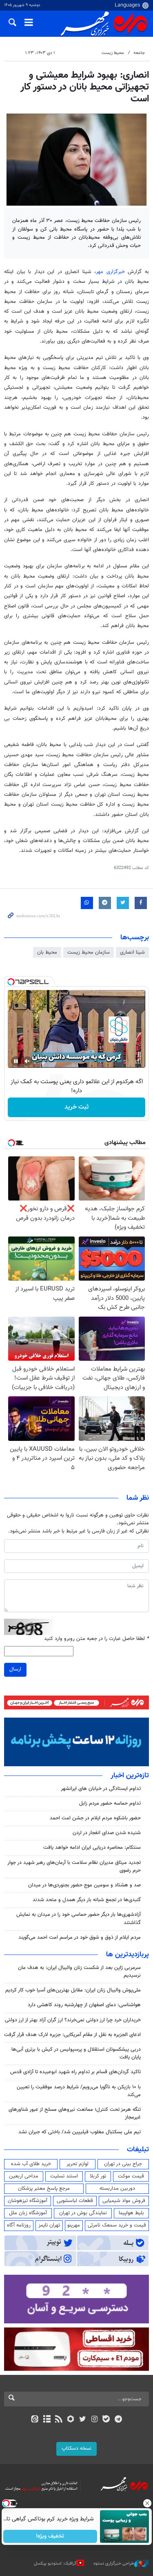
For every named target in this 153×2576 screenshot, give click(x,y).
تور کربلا (98, 2176)
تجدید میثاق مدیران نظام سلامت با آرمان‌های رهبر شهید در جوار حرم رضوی (74, 1867)
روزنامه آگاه (19, 2225)
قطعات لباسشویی (75, 2201)
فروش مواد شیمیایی (124, 2201)
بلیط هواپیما (131, 2213)
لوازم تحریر (78, 2164)
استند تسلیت (64, 2176)
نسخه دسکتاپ (76, 2448)
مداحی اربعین (24, 2176)
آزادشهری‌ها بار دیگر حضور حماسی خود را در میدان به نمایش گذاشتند (79, 1919)
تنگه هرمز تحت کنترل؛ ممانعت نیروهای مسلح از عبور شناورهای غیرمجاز (75, 2113)
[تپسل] (11, 982)
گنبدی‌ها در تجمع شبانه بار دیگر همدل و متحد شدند (87, 1900)
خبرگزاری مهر (112, 272)
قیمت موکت (131, 2176)
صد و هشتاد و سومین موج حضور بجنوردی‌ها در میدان (84, 1885)
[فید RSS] (59, 2420)
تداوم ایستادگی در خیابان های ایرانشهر (101, 1789)
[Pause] (16, 1061)
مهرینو (74, 2225)
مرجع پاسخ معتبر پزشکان (44, 2188)
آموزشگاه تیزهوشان (28, 2201)
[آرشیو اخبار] (47, 2420)
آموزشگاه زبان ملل (28, 2213)
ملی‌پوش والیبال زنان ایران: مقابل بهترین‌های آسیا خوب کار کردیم (73, 1990)
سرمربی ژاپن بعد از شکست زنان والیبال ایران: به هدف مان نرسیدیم (79, 1972)
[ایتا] (35, 2420)
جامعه (139, 53)
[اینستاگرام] (94, 2420)
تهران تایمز (49, 2225)
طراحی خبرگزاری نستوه (114, 2564)
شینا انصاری (132, 952)
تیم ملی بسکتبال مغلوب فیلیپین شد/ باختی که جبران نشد (80, 2132)
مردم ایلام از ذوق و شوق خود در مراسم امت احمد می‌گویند (80, 1938)
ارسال (15, 1669)
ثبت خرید (76, 1107)
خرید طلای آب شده (31, 2164)
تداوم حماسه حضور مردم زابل (110, 1803)
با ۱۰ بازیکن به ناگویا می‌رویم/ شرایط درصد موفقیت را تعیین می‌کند (79, 2091)
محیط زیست (113, 53)
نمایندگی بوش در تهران (83, 2213)
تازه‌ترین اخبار (130, 1776)
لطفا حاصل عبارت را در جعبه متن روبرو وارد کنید (96, 1639)
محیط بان (47, 952)
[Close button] (147, 2503)
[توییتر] (83, 2420)
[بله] (106, 2420)
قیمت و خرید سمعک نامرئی (117, 2225)
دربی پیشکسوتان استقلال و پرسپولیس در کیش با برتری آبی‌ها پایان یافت (76, 2053)
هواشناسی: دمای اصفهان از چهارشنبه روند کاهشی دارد (84, 2005)
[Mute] (27, 1061)
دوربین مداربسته (117, 2188)
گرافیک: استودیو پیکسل (55, 2564)
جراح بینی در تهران (123, 2164)
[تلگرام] (118, 2420)
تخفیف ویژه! (50, 2536)
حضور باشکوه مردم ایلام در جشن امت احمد (95, 1818)
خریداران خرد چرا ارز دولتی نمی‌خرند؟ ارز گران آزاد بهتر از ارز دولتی (73, 2020)
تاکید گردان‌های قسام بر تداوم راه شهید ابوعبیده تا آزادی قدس (75, 2072)
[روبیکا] (70, 2420)
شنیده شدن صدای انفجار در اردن (107, 1833)
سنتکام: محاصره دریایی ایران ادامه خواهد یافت (92, 1848)
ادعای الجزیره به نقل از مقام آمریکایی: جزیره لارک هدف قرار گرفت (72, 2035)
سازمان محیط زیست (89, 952)
